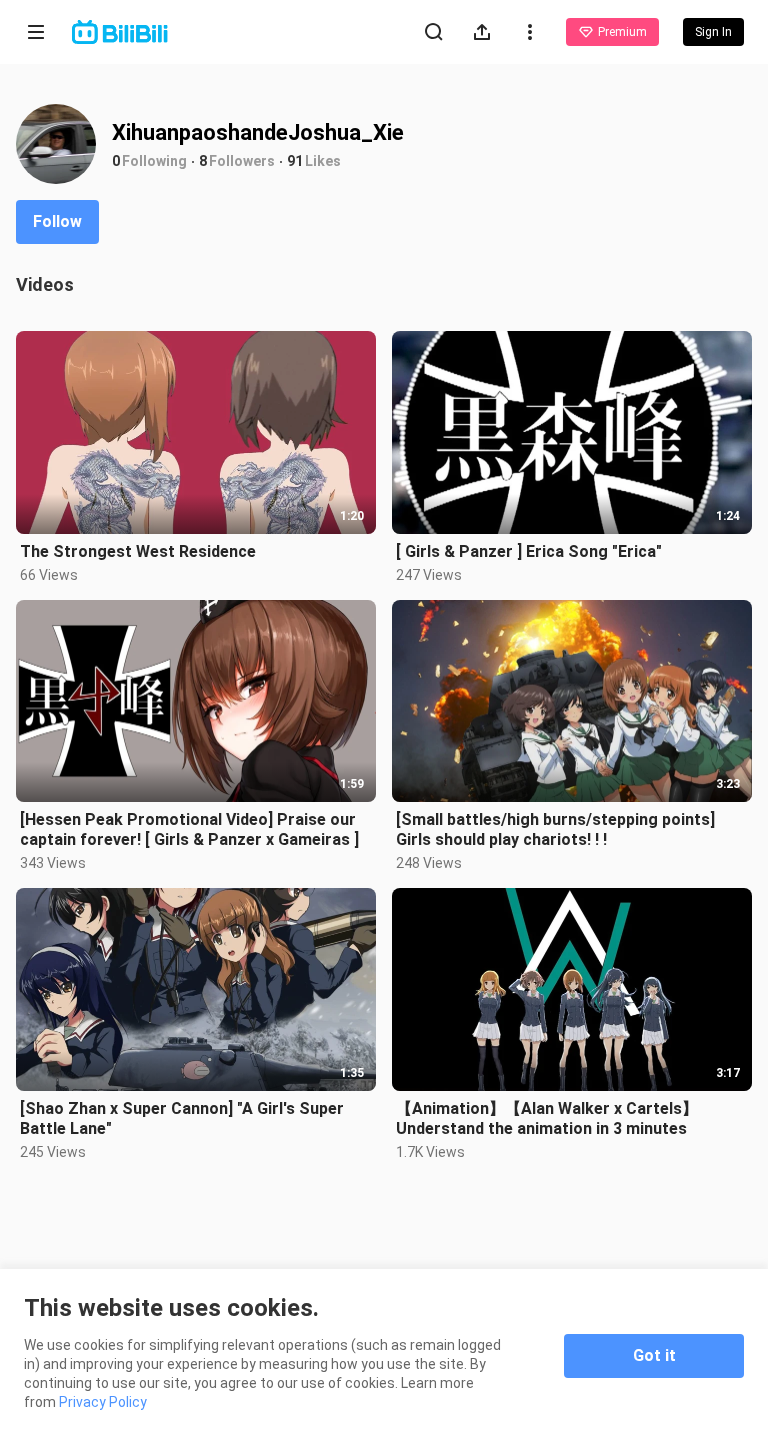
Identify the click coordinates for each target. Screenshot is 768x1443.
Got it (654, 1355)
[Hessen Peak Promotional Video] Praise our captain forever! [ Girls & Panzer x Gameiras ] (189, 829)
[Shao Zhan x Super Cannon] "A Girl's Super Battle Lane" (182, 1118)
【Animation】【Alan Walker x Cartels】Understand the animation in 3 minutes (547, 1118)
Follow (57, 221)
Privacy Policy (103, 1402)
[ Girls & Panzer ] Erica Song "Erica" (529, 551)
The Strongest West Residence (138, 551)
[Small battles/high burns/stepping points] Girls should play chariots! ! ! (555, 829)
